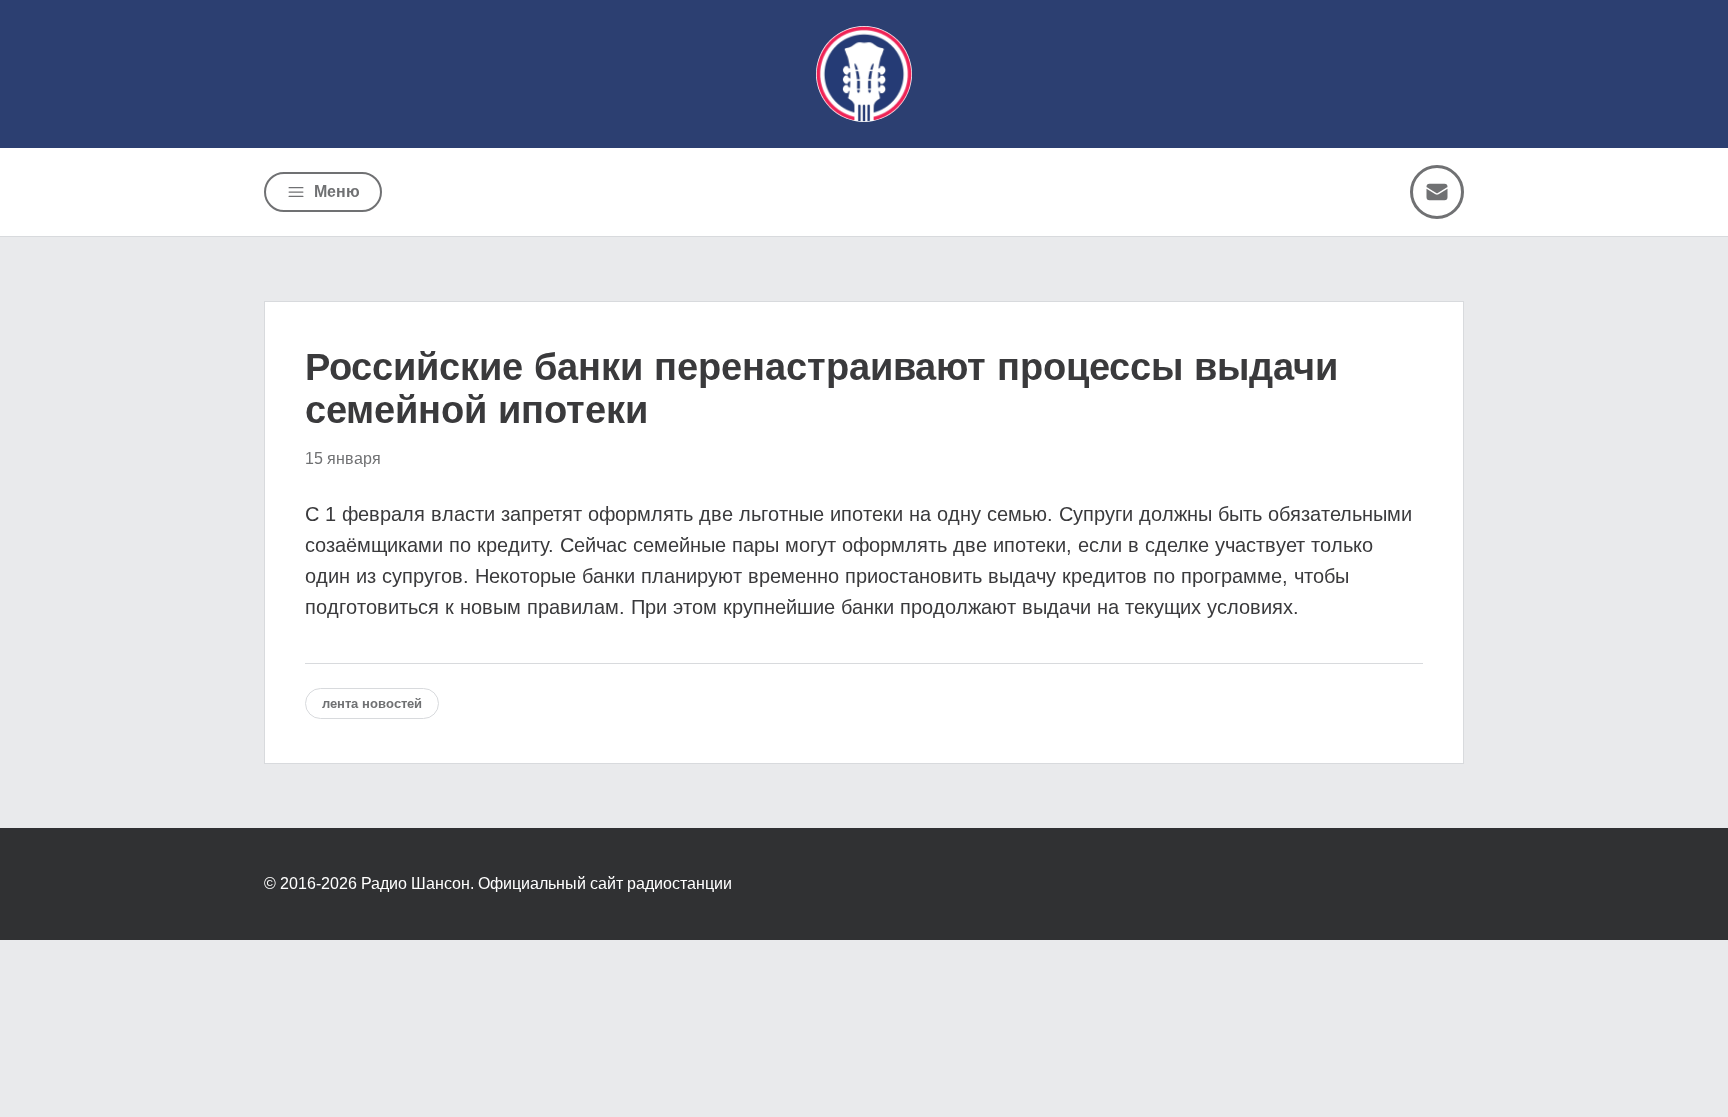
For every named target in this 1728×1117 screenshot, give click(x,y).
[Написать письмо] (1437, 192)
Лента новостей (372, 703)
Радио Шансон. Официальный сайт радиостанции (546, 883)
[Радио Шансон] (864, 74)
